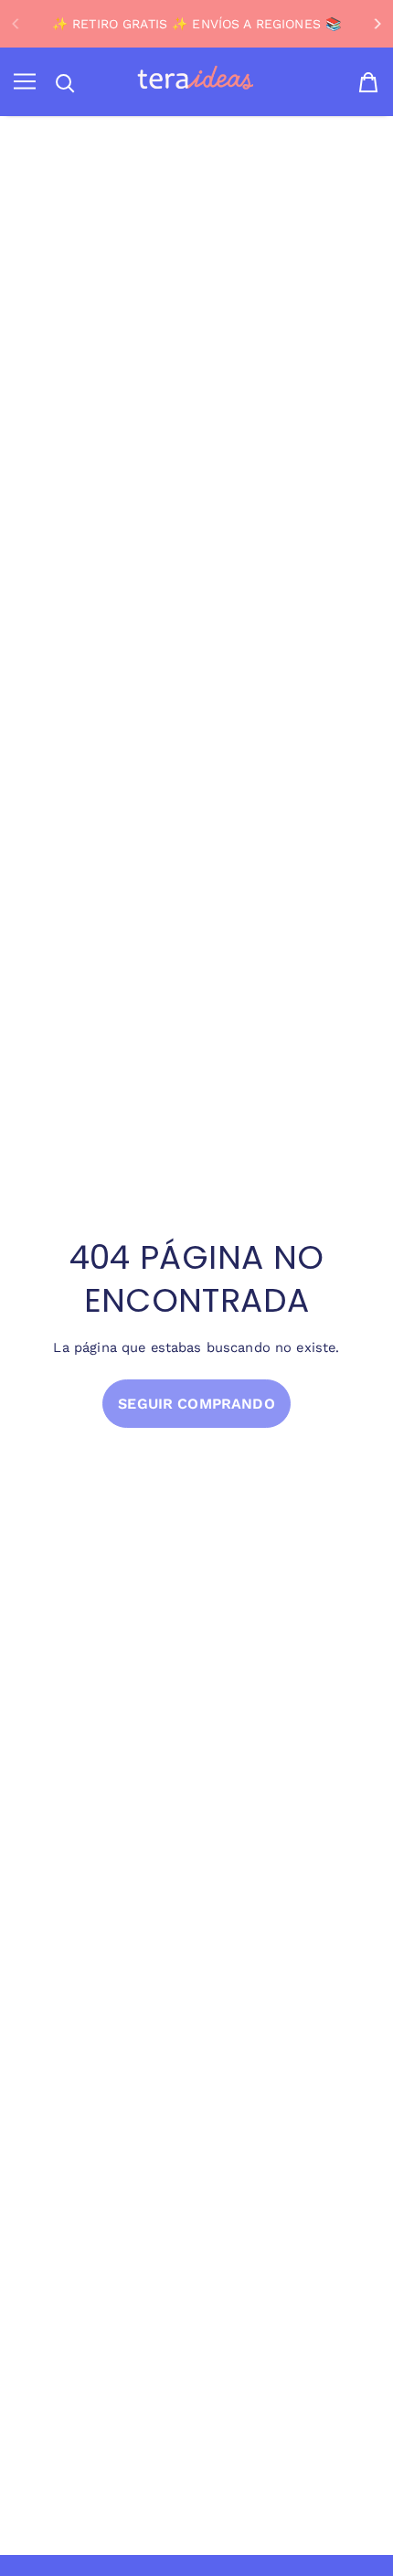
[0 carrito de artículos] (368, 82)
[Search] (65, 83)
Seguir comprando (196, 1404)
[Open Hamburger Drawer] (25, 82)
